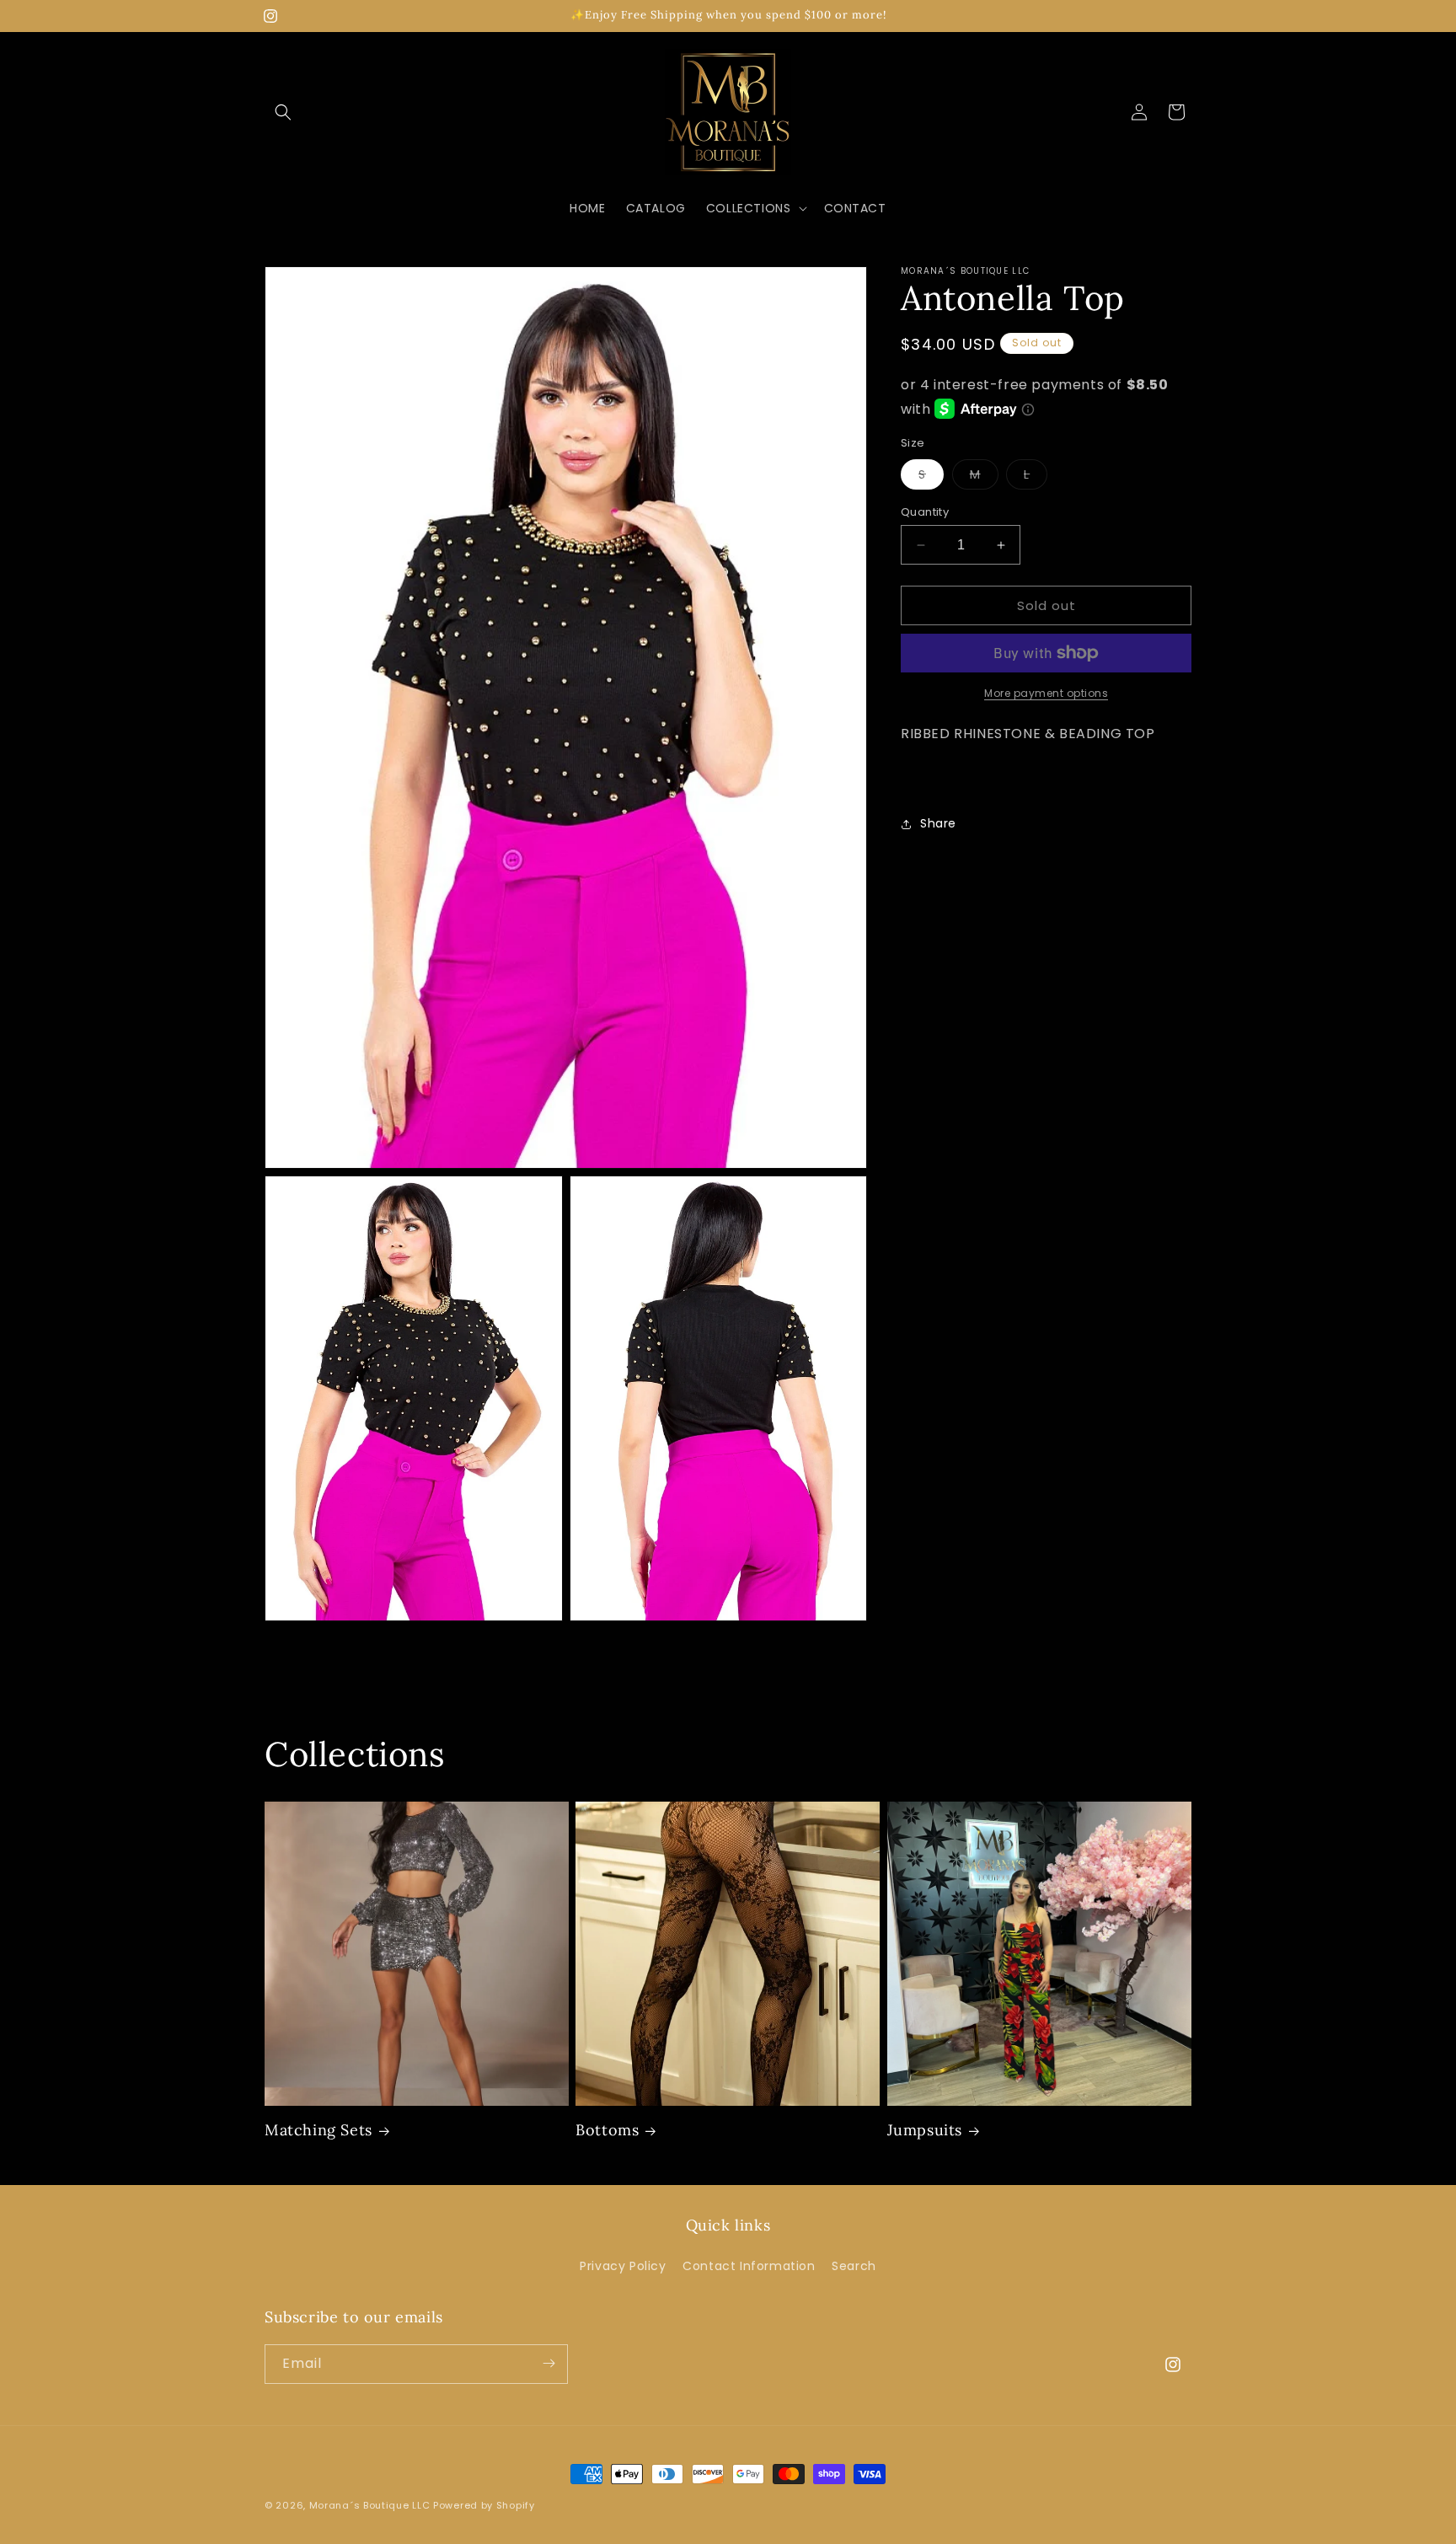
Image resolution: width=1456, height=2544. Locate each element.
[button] (283, 112)
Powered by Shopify (484, 2505)
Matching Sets (318, 2131)
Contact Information (749, 2267)
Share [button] (938, 823)
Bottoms (607, 2131)
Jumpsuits (925, 2131)
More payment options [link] (1046, 693)
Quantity (925, 512)
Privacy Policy (623, 2267)
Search (854, 2267)
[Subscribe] (549, 2363)
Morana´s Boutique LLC (370, 2505)
